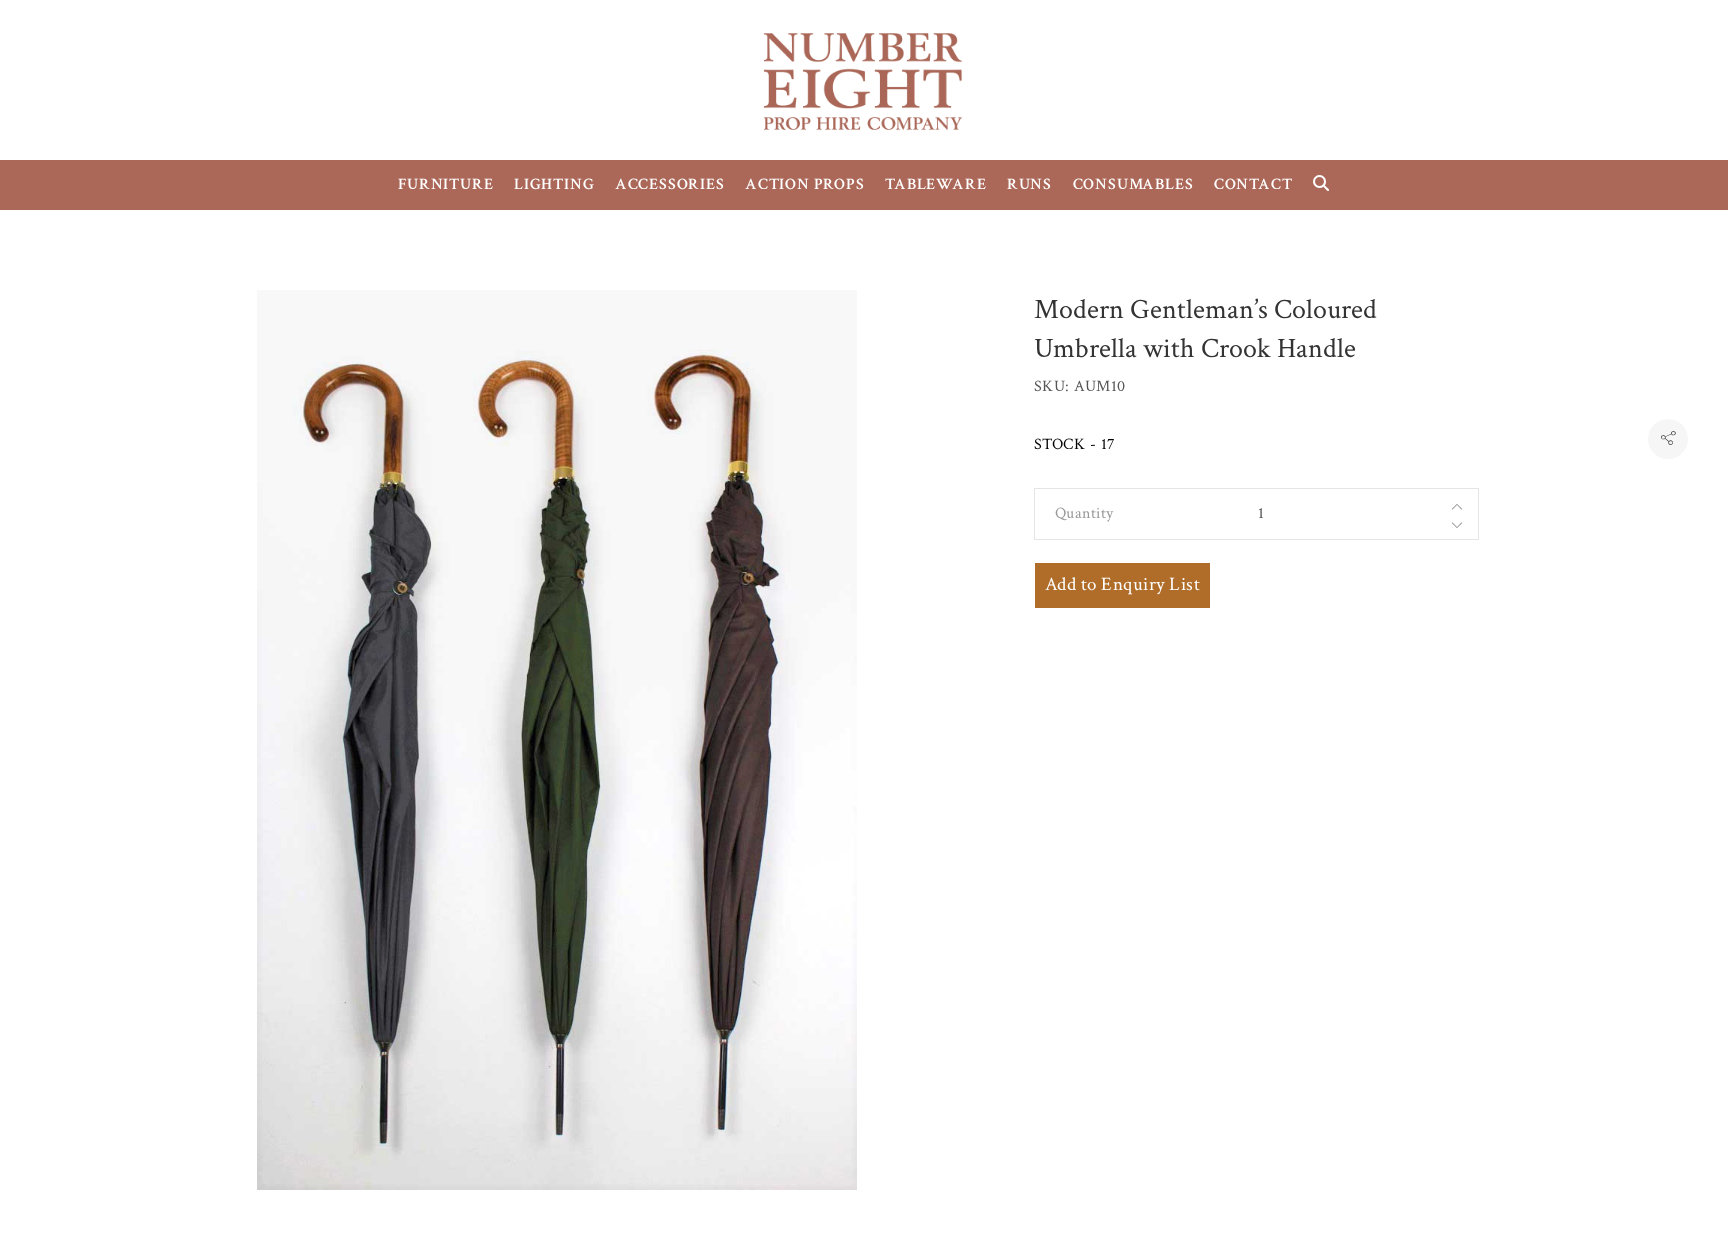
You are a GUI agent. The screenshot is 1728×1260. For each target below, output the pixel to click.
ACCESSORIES (670, 184)
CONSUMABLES (1133, 184)
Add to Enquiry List (1122, 584)
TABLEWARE (935, 184)
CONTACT (1253, 184)
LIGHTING (554, 184)
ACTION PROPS (805, 184)
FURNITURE (445, 184)
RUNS (1029, 184)
